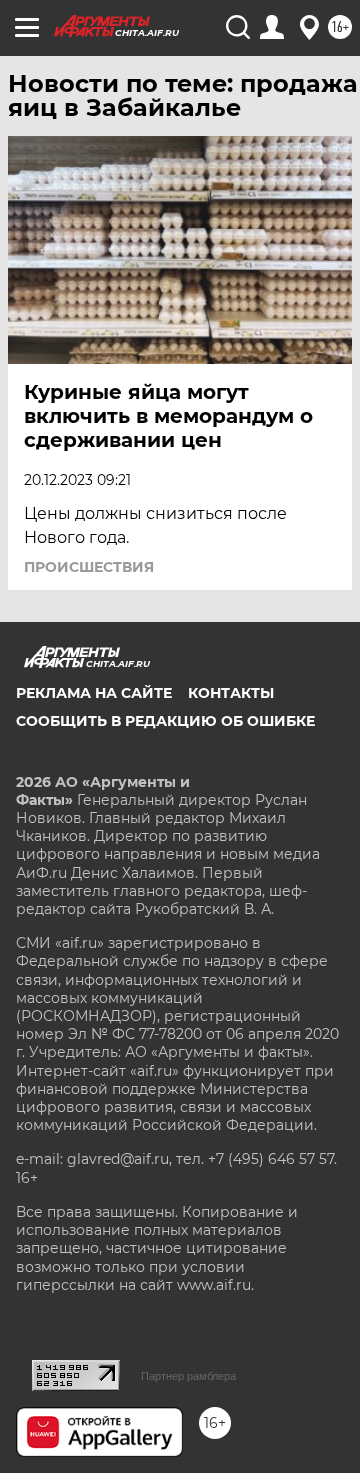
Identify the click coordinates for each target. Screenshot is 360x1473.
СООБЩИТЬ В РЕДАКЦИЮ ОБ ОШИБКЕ (165, 721)
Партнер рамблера (188, 1376)
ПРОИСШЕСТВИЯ (89, 567)
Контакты (231, 693)
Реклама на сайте (94, 693)
